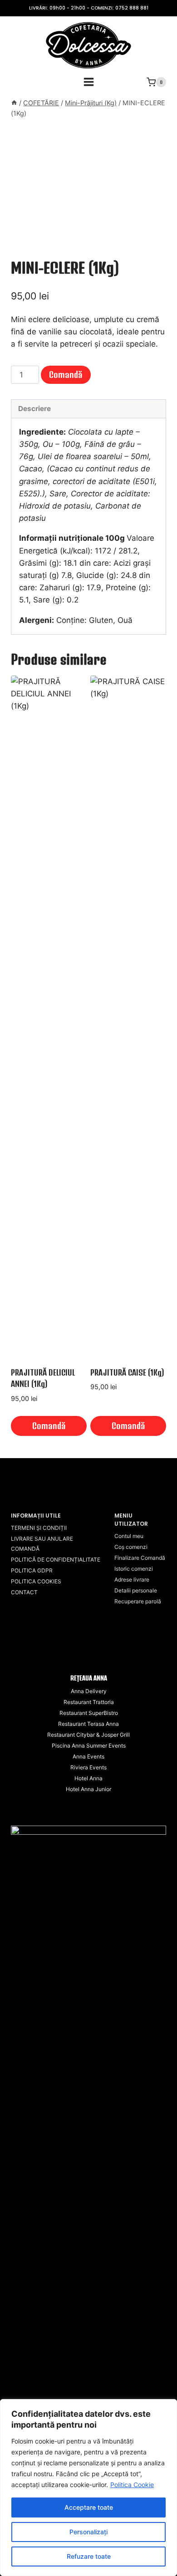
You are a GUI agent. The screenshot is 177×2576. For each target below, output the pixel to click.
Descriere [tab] (34, 409)
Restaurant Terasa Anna (88, 1724)
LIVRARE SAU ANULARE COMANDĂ (42, 1544)
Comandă (66, 375)
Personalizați (88, 2532)
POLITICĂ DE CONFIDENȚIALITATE (56, 1560)
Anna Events (88, 1756)
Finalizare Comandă (140, 1558)
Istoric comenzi (134, 1569)
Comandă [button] (49, 1426)
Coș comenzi (131, 1547)
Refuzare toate (89, 2556)
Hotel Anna (88, 1778)
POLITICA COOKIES (36, 1581)
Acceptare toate (89, 2507)
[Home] (14, 103)
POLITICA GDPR (32, 1570)
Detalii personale (136, 1590)
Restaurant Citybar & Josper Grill (88, 1735)
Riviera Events (88, 1767)
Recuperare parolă (138, 1601)
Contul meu (129, 1536)
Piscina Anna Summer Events (89, 1746)
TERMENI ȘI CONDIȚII (39, 1528)
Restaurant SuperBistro (89, 1713)
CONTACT (24, 1592)
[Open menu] (88, 82)
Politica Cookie (132, 2485)
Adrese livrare (132, 1579)
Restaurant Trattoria (89, 1702)
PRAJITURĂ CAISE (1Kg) (127, 1372)
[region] (88, 2488)
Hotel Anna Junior (88, 1789)
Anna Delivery (89, 1691)
